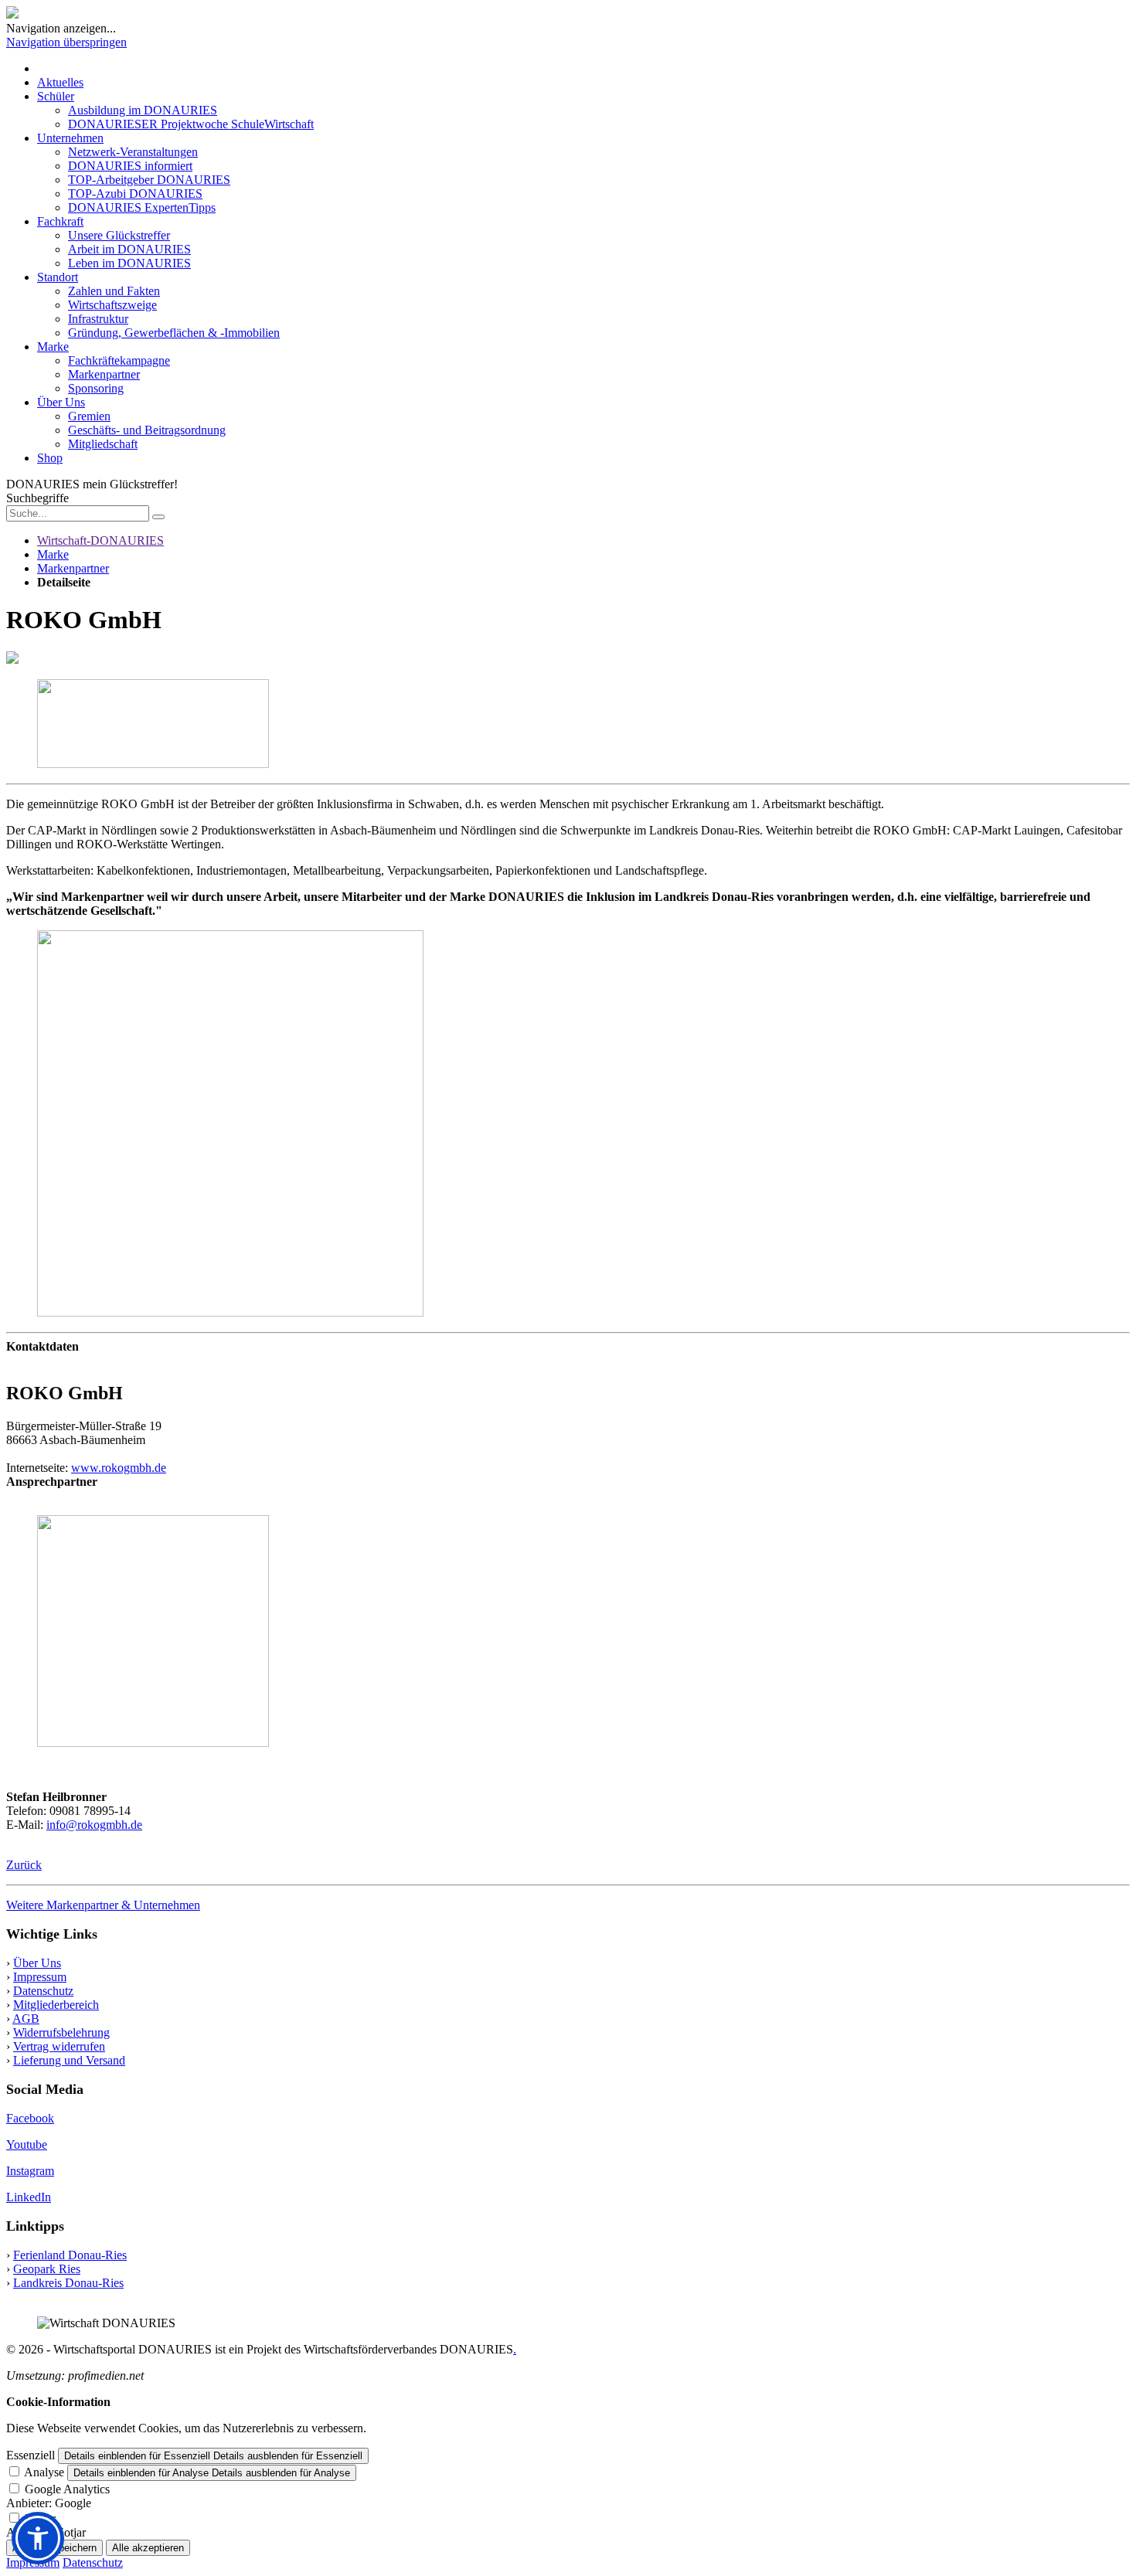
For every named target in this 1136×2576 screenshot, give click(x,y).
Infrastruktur (98, 319)
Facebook (30, 2118)
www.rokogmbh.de (119, 1468)
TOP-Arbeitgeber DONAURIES (149, 180)
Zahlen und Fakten (114, 291)
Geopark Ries (47, 2269)
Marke (53, 347)
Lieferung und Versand (69, 2060)
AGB (26, 2019)
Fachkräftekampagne (119, 360)
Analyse (44, 2472)
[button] (38, 2538)
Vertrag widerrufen (59, 2046)
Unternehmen (70, 138)
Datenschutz (43, 1991)
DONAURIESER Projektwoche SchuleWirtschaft (191, 124)
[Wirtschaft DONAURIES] (12, 14)
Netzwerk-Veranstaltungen (133, 152)
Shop (50, 458)
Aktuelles (60, 82)
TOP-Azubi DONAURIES (135, 194)
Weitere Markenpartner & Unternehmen (103, 1905)
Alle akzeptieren (148, 2548)
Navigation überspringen (66, 42)
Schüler (56, 96)
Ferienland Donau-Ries (70, 2255)
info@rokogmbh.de (94, 1825)
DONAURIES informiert (130, 166)
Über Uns (61, 402)
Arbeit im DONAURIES (129, 249)
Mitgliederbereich (56, 2005)
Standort (58, 277)
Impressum (40, 1977)
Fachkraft (60, 221)
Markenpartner (104, 374)
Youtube (27, 2144)
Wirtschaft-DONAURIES (100, 540)
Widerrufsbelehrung (61, 2032)
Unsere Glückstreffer (119, 235)
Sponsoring (96, 388)
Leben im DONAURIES (129, 263)
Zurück (24, 1865)
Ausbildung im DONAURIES (143, 110)
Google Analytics (67, 2489)
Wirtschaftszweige (112, 305)
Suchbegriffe (37, 498)
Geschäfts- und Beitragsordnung (147, 430)
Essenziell (31, 2455)
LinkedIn (29, 2197)
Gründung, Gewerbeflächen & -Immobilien (174, 333)
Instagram (30, 2171)
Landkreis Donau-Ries (68, 2283)
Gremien (89, 416)
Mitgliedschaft (103, 444)
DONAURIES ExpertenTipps (142, 207)
